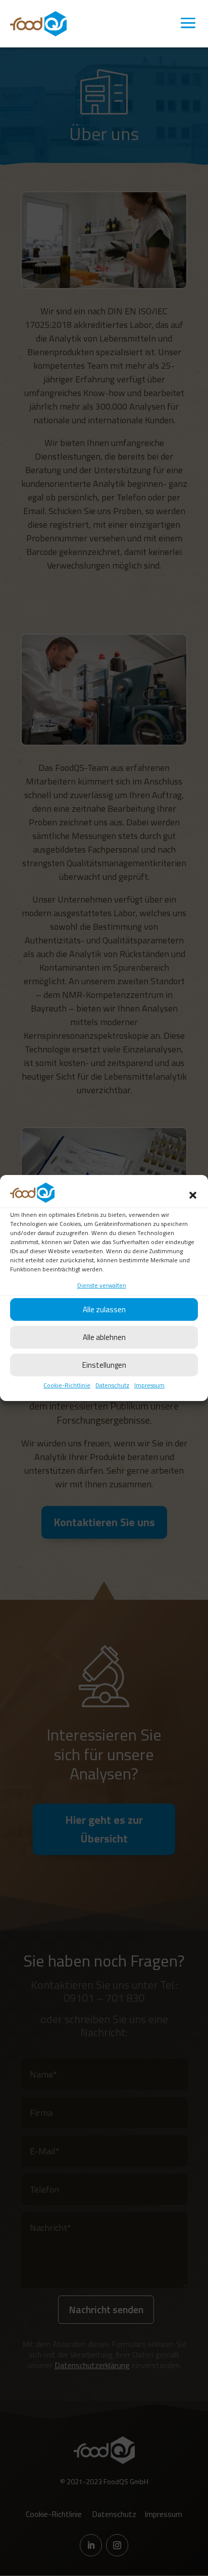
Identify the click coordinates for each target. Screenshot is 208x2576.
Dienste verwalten (102, 1285)
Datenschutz (112, 1385)
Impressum (149, 1385)
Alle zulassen (104, 1309)
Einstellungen (104, 1365)
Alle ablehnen (104, 1337)
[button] (193, 1195)
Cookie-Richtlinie (67, 1385)
